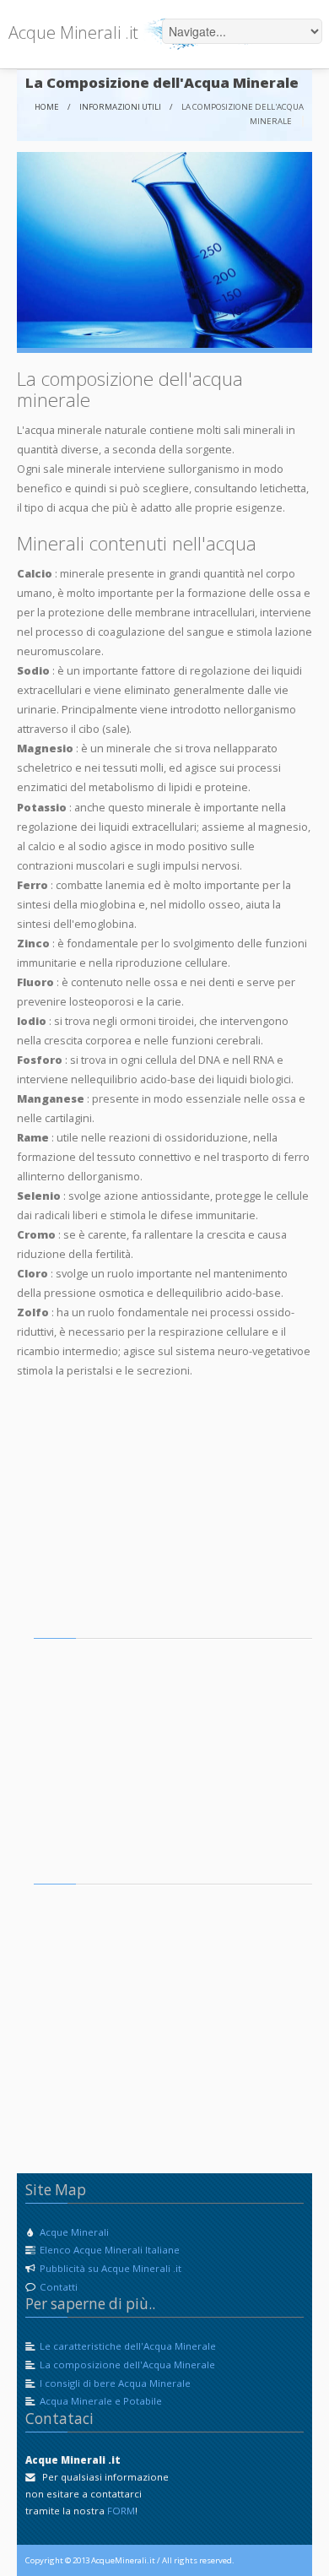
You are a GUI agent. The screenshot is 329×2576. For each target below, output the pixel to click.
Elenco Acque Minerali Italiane (108, 2250)
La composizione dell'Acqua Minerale (127, 2364)
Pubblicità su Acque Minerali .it (109, 2268)
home (47, 107)
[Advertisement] (160, 1519)
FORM (121, 2511)
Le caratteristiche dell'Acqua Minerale (128, 2346)
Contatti (57, 2287)
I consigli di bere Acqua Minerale (115, 2383)
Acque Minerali (73, 2232)
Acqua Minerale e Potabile (101, 2401)
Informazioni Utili (120, 107)
